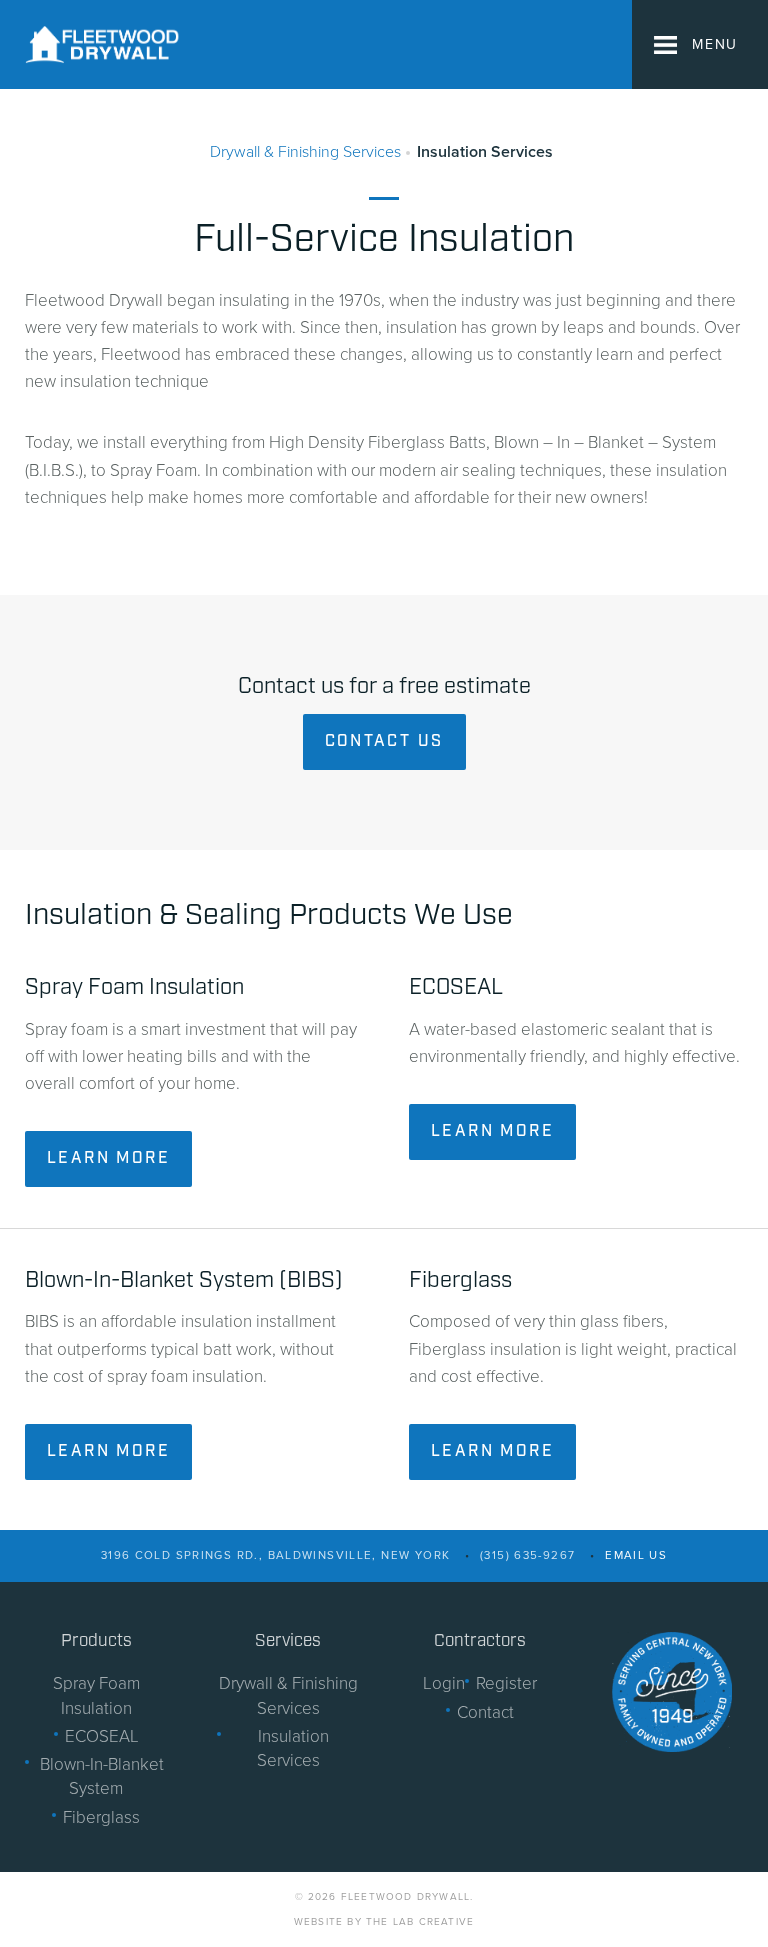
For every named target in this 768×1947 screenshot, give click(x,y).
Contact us (384, 741)
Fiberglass (101, 1817)
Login (444, 1683)
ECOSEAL (102, 1736)
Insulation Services (485, 152)
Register (506, 1683)
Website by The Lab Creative (384, 1922)
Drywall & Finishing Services (305, 152)
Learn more (108, 1158)
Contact (485, 1712)
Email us (636, 1555)
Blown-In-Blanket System (102, 1776)
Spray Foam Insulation (96, 1695)
